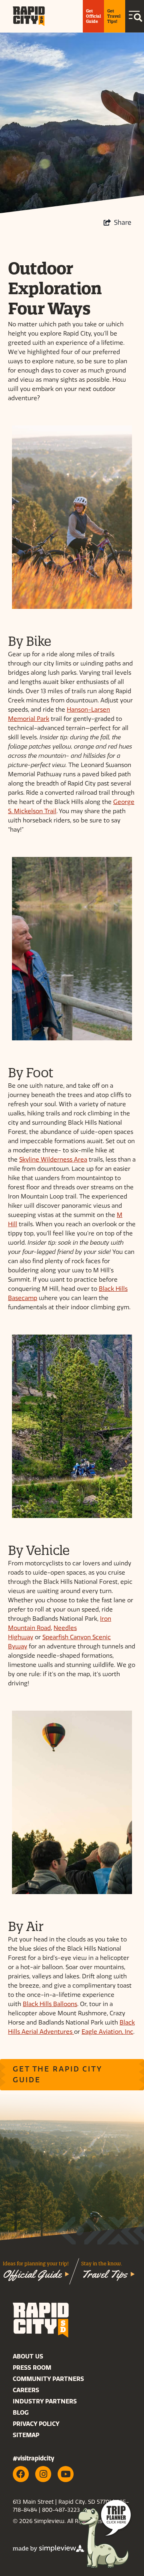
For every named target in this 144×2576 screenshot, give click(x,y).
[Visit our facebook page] (21, 2474)
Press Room (32, 2368)
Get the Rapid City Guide (58, 2074)
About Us (28, 2356)
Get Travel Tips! (114, 16)
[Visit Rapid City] (29, 16)
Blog (21, 2413)
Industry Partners (45, 2401)
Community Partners (48, 2379)
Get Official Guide (93, 16)
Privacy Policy (36, 2424)
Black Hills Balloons (50, 2004)
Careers (26, 2390)
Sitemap (26, 2435)
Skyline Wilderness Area (53, 1160)
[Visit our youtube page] (66, 2474)
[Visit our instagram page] (43, 2474)
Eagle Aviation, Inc (107, 2032)
